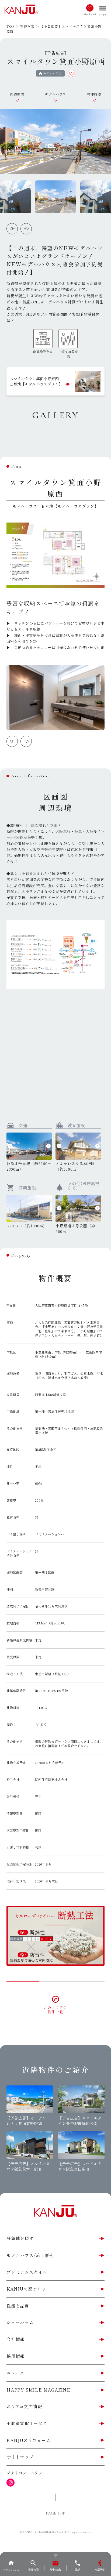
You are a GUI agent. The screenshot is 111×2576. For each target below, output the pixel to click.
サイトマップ (20, 2457)
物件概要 (94, 94)
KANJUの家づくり (26, 2289)
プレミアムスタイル (27, 2272)
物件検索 (27, 26)
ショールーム (20, 2322)
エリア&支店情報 (24, 2406)
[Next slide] (26, 741)
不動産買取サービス (27, 2423)
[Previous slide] (12, 229)
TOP (11, 26)
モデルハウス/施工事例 (30, 2255)
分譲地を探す (20, 2238)
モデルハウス (55, 94)
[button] (56, 197)
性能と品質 (18, 2306)
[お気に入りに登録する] (71, 73)
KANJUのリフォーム (29, 2440)
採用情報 (15, 2356)
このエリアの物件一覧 (55, 2009)
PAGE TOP (55, 2513)
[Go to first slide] (26, 229)
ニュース (15, 2373)
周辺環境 (17, 94)
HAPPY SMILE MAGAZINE (38, 2390)
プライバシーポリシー (26, 2473)
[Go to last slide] (59, 1208)
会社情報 (15, 2339)
